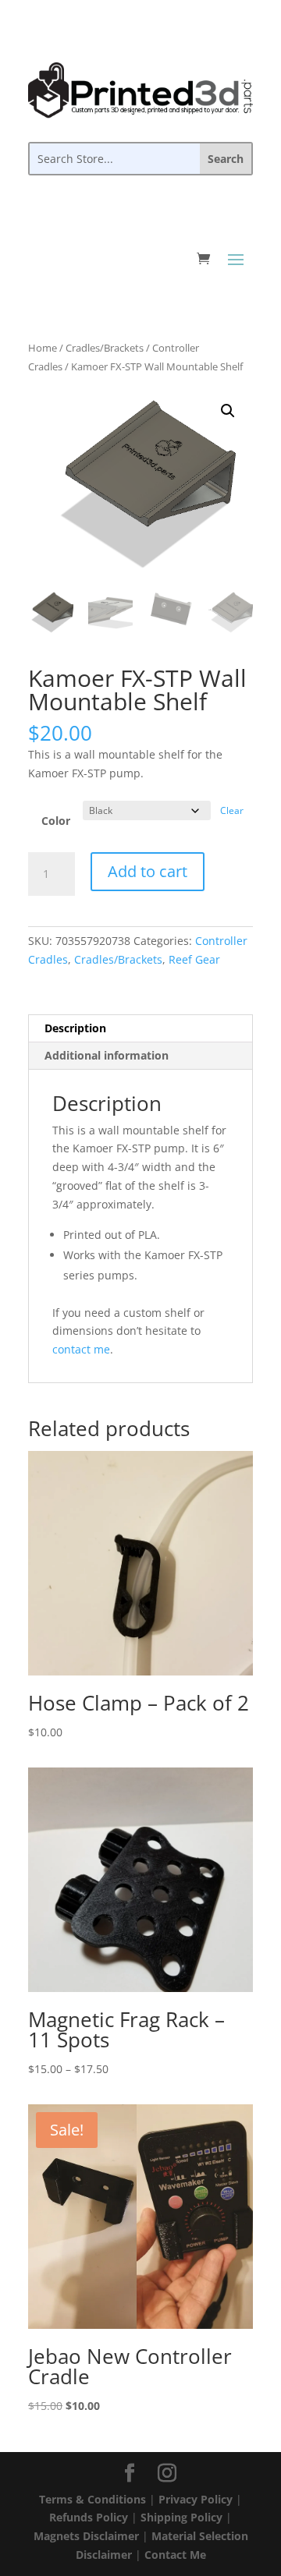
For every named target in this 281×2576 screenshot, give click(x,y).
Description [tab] (75, 1028)
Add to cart (148, 871)
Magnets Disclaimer (86, 2536)
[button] (228, 411)
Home (43, 348)
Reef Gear (194, 959)
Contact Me (175, 2555)
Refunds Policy (89, 2517)
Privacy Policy (196, 2499)
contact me (81, 1349)
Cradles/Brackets (105, 348)
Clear (232, 810)
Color (56, 821)
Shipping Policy (181, 2517)
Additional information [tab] (107, 1055)
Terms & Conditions (92, 2499)
